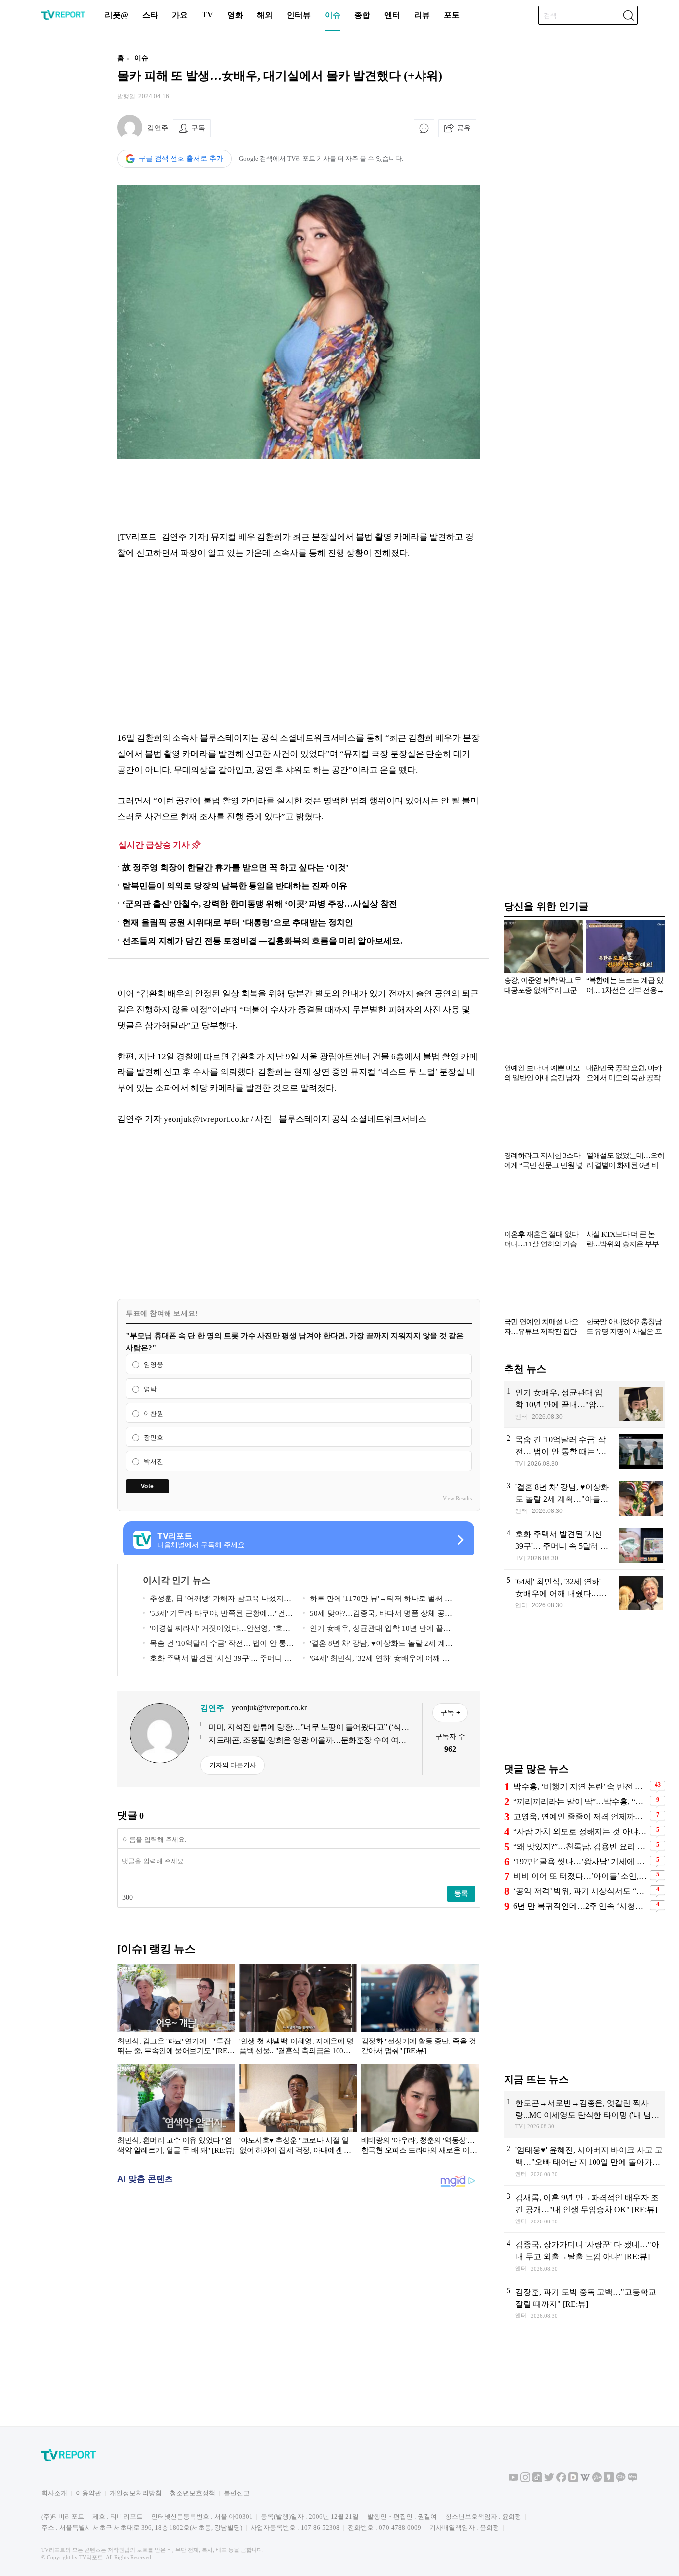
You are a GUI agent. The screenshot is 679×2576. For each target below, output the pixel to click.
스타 (150, 15)
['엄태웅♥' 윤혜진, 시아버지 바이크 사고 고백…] (585, 2162)
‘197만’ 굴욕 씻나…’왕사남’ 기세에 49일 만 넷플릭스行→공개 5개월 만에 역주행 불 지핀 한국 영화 (580, 1861)
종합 (362, 15)
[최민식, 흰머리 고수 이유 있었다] (176, 2111)
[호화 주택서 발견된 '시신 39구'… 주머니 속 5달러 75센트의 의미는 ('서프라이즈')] (585, 1546)
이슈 (333, 15)
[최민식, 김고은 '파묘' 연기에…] (176, 2012)
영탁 (150, 1389)
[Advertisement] (54, 195)
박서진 (153, 1462)
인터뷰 (299, 15)
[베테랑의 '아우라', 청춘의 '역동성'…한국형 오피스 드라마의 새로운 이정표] (420, 2111)
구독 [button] (198, 128)
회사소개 (54, 2493)
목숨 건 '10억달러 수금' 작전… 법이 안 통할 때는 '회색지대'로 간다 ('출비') (218, 1645)
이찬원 (153, 1413)
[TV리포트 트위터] (549, 2480)
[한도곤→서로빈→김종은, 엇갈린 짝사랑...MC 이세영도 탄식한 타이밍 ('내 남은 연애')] (585, 2115)
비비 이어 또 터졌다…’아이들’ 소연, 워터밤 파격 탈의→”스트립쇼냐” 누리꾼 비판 (580, 1876)
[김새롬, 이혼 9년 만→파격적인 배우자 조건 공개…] (585, 2209)
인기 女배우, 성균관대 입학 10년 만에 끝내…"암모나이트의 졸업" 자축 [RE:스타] (373, 1630)
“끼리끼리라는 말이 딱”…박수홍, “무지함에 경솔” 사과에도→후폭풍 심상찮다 (580, 1802)
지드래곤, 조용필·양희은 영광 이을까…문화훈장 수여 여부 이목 (307, 1741)
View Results (457, 1498)
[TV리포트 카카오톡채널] (621, 2480)
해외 (265, 15)
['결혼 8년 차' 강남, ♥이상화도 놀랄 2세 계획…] (585, 1499)
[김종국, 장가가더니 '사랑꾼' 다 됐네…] (585, 2256)
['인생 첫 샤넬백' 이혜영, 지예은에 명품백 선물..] (298, 2012)
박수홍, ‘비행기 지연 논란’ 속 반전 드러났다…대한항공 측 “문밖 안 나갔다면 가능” (580, 1787)
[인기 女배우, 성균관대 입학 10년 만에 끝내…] (585, 1404)
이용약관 (88, 2493)
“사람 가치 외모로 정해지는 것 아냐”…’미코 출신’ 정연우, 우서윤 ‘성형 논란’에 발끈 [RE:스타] (580, 1831)
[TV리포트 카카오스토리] (609, 2480)
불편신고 (237, 2493)
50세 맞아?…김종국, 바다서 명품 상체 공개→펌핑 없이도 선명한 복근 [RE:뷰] (378, 1615)
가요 (180, 15)
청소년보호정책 (193, 2493)
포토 (452, 15)
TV (208, 15)
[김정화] (420, 2012)
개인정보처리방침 (136, 2493)
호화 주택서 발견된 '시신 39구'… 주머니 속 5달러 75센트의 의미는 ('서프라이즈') (217, 1660)
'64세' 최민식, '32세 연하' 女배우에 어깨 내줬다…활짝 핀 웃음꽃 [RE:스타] (376, 1660)
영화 (235, 15)
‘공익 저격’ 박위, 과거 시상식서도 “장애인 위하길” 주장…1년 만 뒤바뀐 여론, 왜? (580, 1891)
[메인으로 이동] (63, 18)
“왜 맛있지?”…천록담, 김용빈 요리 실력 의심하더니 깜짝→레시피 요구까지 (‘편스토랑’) (580, 1846)
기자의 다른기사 (233, 1765)
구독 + (450, 1712)
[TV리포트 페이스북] (561, 2480)
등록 (461, 1893)
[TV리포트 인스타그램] (525, 2480)
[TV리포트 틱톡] (537, 2480)
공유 (464, 128)
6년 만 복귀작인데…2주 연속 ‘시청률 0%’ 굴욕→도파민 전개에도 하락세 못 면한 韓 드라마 (580, 1906)
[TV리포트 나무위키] (597, 2480)
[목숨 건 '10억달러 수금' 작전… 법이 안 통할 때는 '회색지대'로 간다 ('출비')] (585, 1451)
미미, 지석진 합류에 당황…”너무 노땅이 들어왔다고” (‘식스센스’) (308, 1728)
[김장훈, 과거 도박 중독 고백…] (585, 2304)
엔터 (392, 15)
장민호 (153, 1438)
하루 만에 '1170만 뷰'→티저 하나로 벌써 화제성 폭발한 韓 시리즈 (378, 1600)
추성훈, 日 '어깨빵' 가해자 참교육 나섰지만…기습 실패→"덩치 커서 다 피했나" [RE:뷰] (218, 1600)
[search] (628, 15)
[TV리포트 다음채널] (573, 2480)
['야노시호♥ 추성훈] (298, 2111)
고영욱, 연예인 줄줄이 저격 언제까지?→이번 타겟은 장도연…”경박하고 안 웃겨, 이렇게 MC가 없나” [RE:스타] (580, 1817)
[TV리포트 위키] (585, 2480)
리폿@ (117, 15)
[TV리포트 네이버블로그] (633, 2480)
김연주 (158, 128)
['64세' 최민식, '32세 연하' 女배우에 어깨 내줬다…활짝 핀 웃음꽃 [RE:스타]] (585, 1593)
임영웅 (153, 1365)
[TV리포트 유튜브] (513, 2480)
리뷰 (422, 15)
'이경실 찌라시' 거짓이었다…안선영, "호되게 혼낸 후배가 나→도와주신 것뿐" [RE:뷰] (216, 1630)
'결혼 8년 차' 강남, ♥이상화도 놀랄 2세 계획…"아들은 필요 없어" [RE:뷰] (374, 1645)
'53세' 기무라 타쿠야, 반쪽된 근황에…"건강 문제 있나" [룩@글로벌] (218, 1615)
